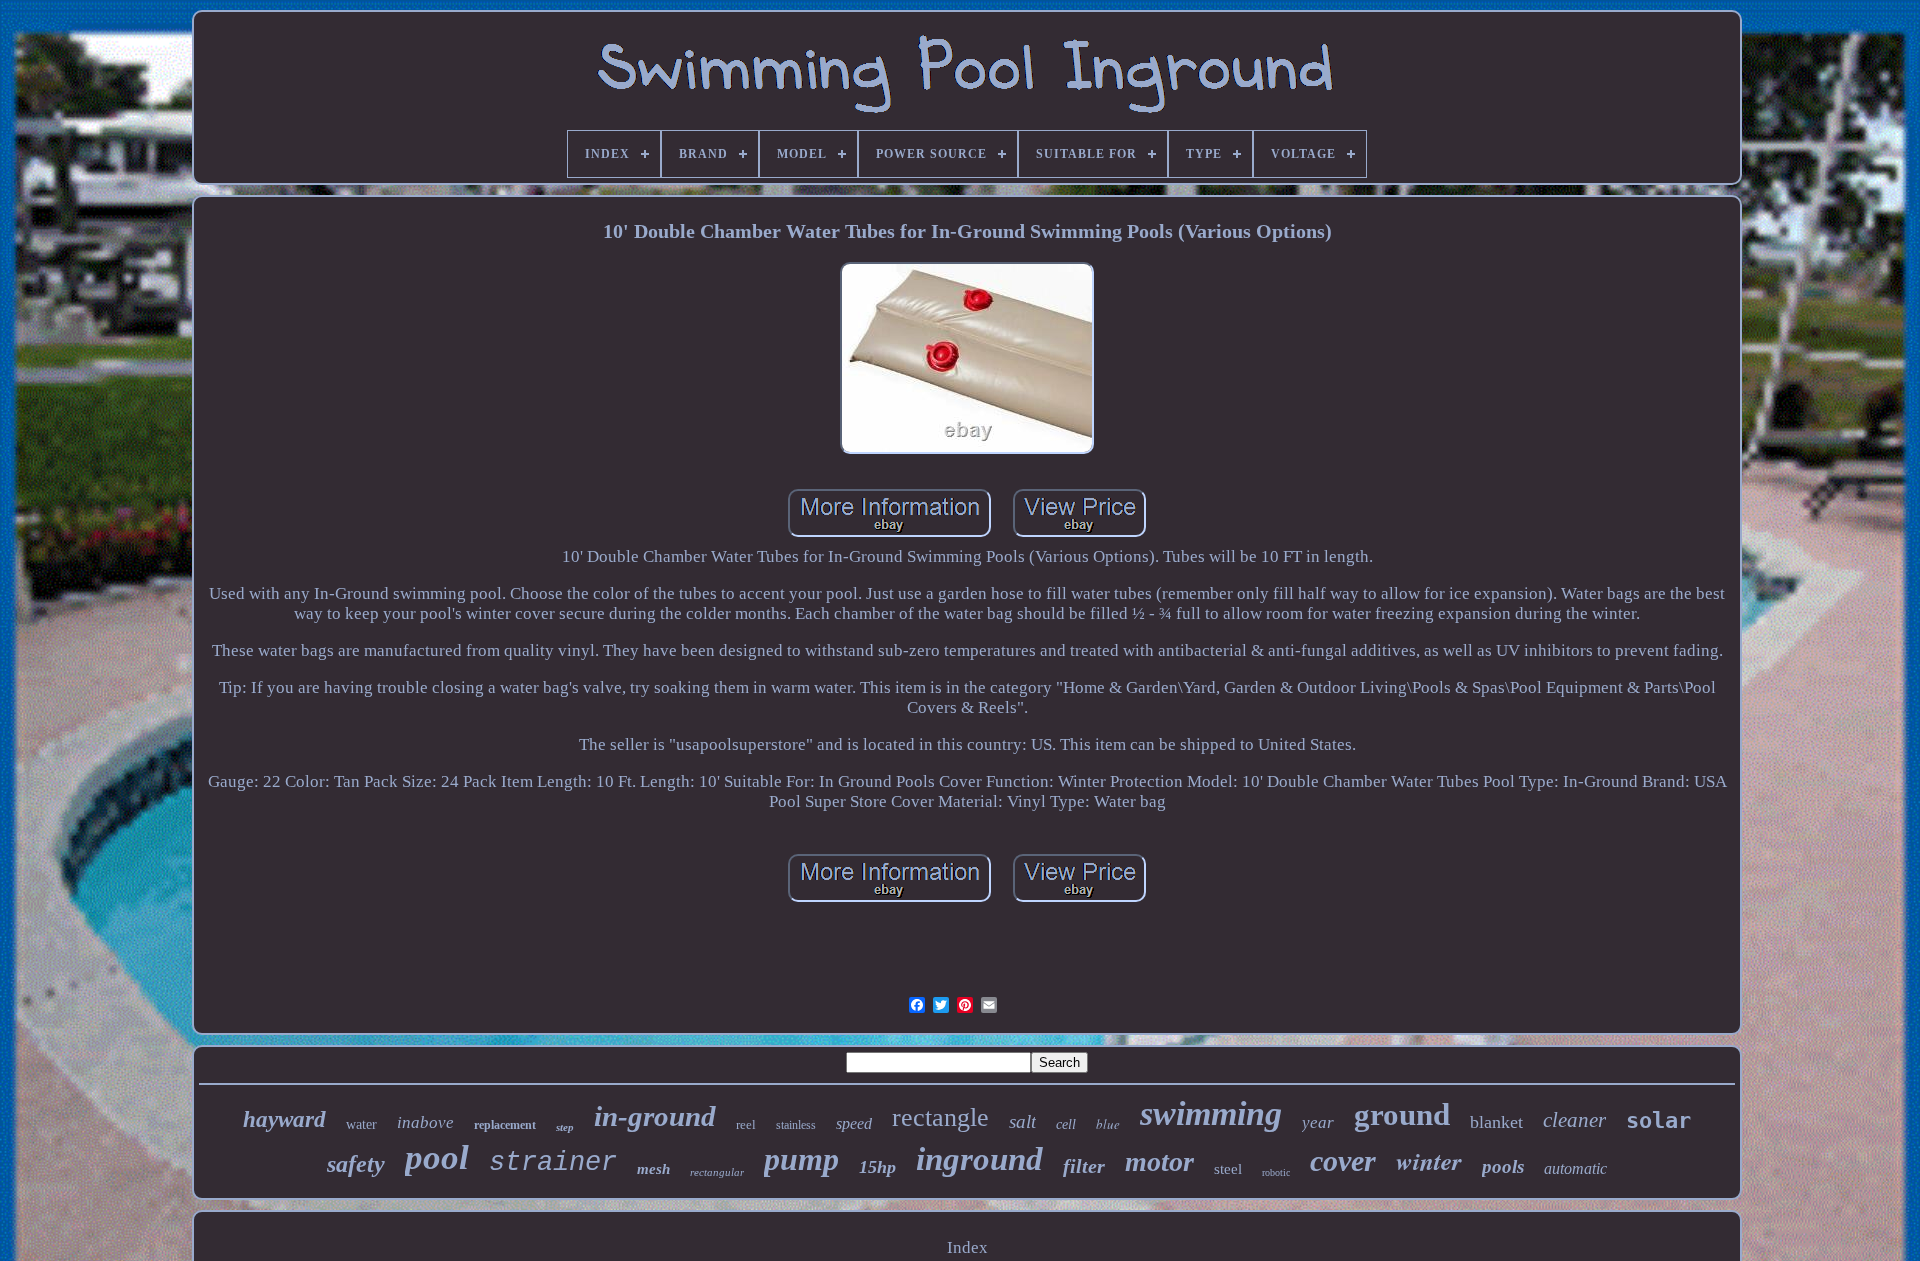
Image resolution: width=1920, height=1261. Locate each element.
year (1318, 1122)
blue (1108, 1124)
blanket (1496, 1122)
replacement (505, 1125)
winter (1429, 1160)
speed (854, 1123)
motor (1159, 1161)
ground (1402, 1114)
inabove (425, 1122)
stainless (796, 1125)
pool (437, 1157)
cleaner (1574, 1120)
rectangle (940, 1117)
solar (1658, 1120)
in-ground (655, 1116)
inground (979, 1159)
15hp (877, 1167)
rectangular (717, 1172)
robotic (1276, 1172)
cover (1343, 1160)
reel (746, 1124)
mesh (653, 1169)
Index (967, 1247)
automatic (1575, 1168)
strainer (553, 1163)
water (361, 1124)
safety (356, 1164)
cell (1066, 1124)
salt (1022, 1121)
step (565, 1127)
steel (1228, 1169)
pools (1503, 1166)
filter (1084, 1166)
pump (801, 1159)
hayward (284, 1119)
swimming (1211, 1113)
